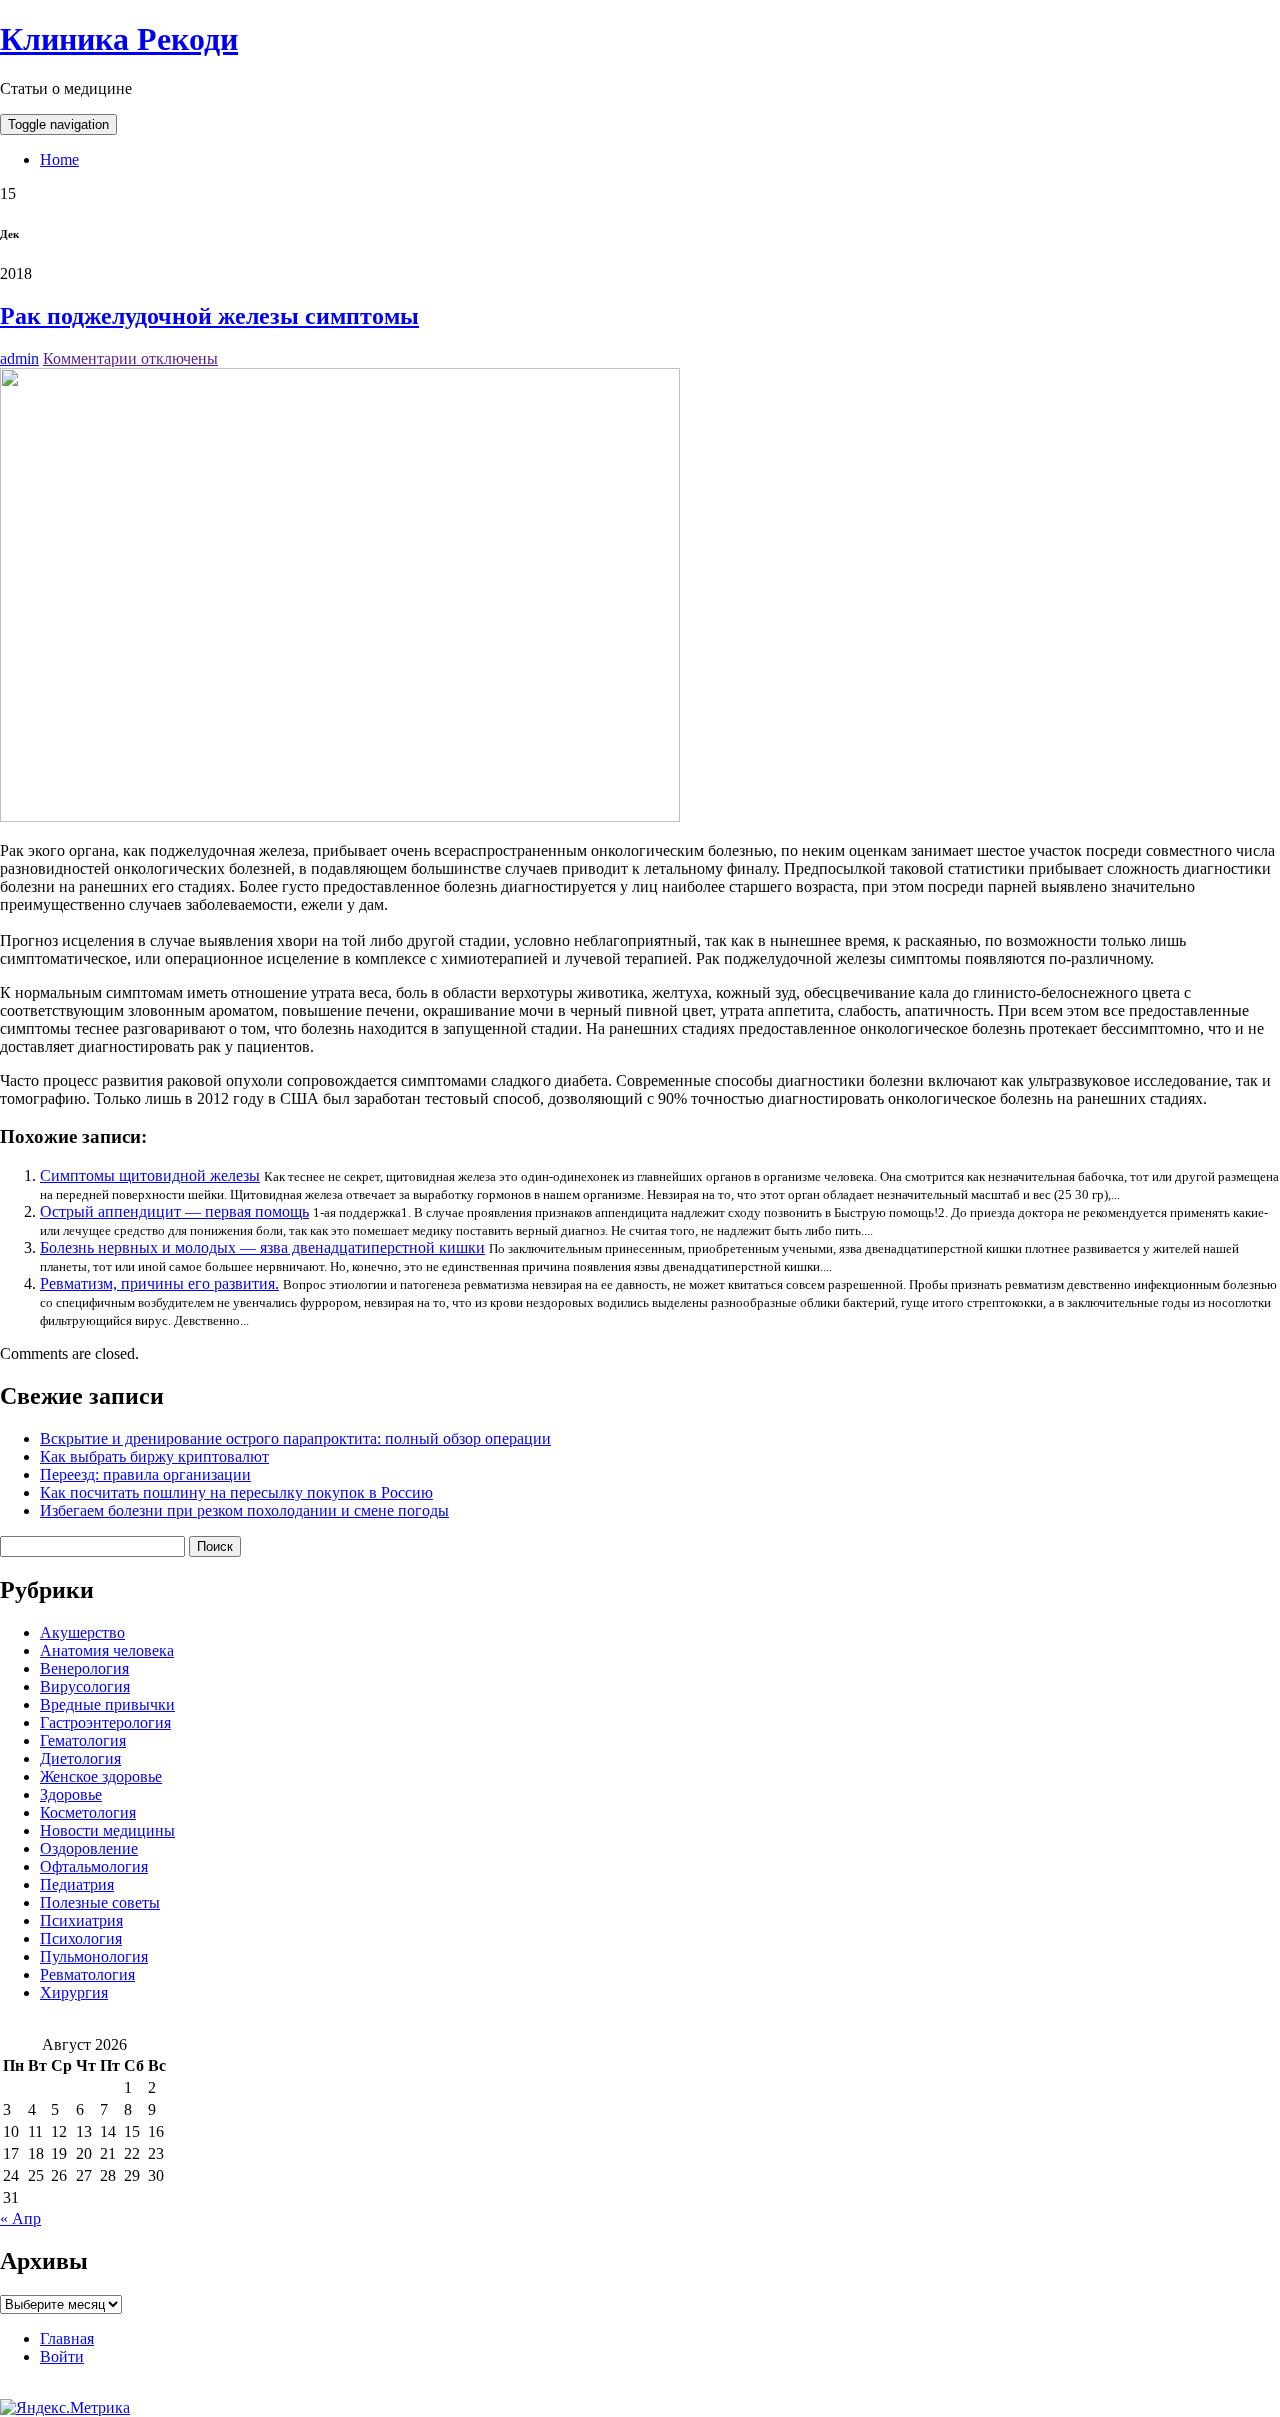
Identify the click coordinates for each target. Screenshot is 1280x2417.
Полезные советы (100, 1902)
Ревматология (87, 1974)
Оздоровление (89, 1848)
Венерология (84, 1668)
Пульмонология (94, 1956)
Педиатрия (77, 1884)
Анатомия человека (107, 1650)
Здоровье (71, 1794)
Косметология (88, 1812)
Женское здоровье (101, 1776)
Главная (67, 2338)
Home (59, 159)
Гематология (83, 1740)
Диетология (80, 1758)
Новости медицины (107, 1830)
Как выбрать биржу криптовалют (154, 1456)
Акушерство (82, 1632)
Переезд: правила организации (145, 1474)
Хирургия (74, 1992)
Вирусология (85, 1686)
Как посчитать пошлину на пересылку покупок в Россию (236, 1492)
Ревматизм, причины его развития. (159, 1283)
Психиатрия (81, 1920)
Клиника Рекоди (119, 39)
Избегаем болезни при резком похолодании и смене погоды (244, 1510)
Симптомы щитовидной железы (150, 1175)
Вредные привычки (107, 1704)
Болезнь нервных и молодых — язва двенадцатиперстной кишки (262, 1247)
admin (19, 358)
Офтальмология (94, 1866)
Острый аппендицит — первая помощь (174, 1211)
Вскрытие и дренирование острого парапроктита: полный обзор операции (295, 1438)
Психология (81, 1938)
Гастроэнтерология (105, 1722)
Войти (62, 2356)
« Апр (20, 2218)
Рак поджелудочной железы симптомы (209, 316)
